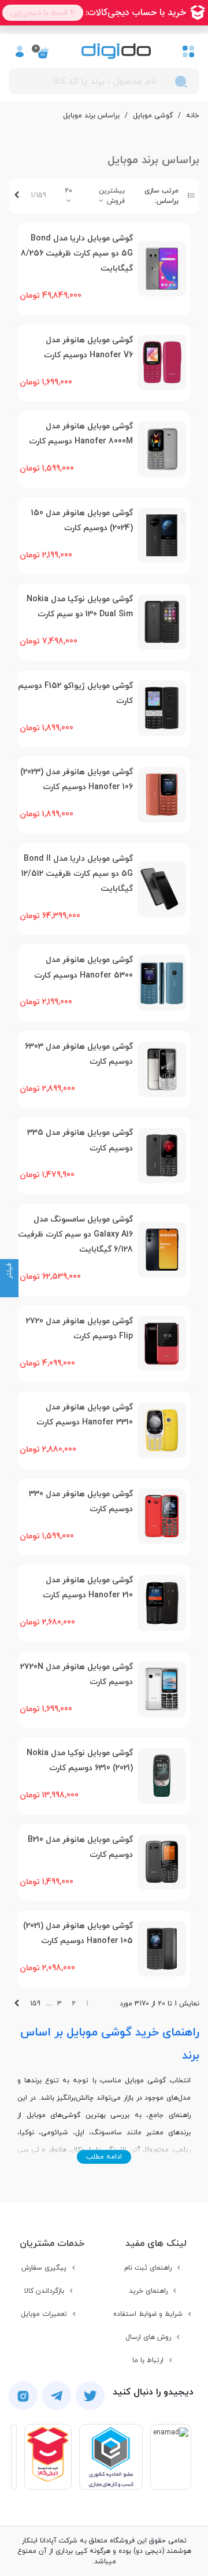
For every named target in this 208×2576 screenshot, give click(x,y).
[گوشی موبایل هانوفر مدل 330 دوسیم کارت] (162, 1516)
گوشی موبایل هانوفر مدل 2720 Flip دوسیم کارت (79, 1329)
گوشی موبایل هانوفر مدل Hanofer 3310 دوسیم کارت (85, 1415)
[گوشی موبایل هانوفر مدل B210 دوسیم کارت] (162, 1862)
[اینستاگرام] (23, 2396)
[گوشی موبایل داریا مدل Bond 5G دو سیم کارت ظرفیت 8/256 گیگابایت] (162, 269)
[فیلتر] (9, 1288)
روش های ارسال (148, 2337)
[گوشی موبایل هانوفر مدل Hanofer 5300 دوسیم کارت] (162, 983)
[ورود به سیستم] (20, 51)
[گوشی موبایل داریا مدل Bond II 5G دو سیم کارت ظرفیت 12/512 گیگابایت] (162, 889)
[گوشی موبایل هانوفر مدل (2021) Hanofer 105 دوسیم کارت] (162, 1949)
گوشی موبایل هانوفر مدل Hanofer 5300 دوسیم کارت (83, 967)
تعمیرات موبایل (44, 2314)
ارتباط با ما (148, 2360)
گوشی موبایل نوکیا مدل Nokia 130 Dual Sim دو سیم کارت (80, 607)
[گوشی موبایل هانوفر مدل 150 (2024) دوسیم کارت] (162, 535)
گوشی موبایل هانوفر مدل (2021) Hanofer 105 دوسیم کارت (78, 1933)
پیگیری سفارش (44, 2268)
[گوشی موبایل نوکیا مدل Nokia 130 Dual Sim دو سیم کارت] (162, 622)
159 (35, 2004)
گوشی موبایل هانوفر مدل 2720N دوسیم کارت (77, 1674)
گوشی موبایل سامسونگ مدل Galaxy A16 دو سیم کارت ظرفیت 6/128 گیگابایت (75, 1235)
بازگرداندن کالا (44, 2291)
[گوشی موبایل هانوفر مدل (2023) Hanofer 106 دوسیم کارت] (162, 795)
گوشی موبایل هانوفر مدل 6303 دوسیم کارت (79, 1054)
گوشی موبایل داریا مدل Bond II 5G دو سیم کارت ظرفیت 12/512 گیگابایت (77, 874)
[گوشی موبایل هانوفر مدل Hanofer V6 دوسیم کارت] (162, 362)
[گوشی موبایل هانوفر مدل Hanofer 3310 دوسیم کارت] (162, 1430)
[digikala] (48, 2457)
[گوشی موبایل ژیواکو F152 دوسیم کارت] (162, 708)
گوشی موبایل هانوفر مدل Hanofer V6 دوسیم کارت (88, 348)
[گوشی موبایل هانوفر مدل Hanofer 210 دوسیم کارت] (162, 1603)
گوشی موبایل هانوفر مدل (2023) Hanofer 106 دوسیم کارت (77, 780)
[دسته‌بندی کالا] (188, 51)
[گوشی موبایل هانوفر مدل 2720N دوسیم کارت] (162, 1689)
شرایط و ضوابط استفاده (148, 2314)
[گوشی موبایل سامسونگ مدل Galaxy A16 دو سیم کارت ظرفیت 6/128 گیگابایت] (162, 1250)
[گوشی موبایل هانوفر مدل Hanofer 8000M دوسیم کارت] (162, 449)
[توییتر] (90, 2396)
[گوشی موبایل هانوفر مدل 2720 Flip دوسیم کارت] (162, 1343)
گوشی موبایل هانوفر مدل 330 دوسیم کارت (81, 1502)
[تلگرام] (57, 2396)
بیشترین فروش (112, 196)
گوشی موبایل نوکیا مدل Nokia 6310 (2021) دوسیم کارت (80, 1761)
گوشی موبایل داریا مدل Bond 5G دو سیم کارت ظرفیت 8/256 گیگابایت (77, 254)
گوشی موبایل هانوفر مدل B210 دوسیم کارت (80, 1847)
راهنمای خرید (148, 2291)
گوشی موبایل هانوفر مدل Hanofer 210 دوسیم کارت (88, 1588)
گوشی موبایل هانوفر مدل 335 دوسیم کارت (80, 1140)
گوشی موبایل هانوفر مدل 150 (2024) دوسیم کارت (82, 521)
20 (68, 191)
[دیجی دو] (116, 51)
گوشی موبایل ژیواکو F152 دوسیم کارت (75, 693)
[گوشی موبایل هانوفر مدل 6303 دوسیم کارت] (162, 1069)
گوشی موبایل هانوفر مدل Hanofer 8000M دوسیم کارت (81, 434)
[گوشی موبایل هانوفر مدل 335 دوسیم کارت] (162, 1156)
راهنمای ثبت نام (148, 2268)
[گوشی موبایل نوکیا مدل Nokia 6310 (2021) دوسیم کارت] (162, 1776)
